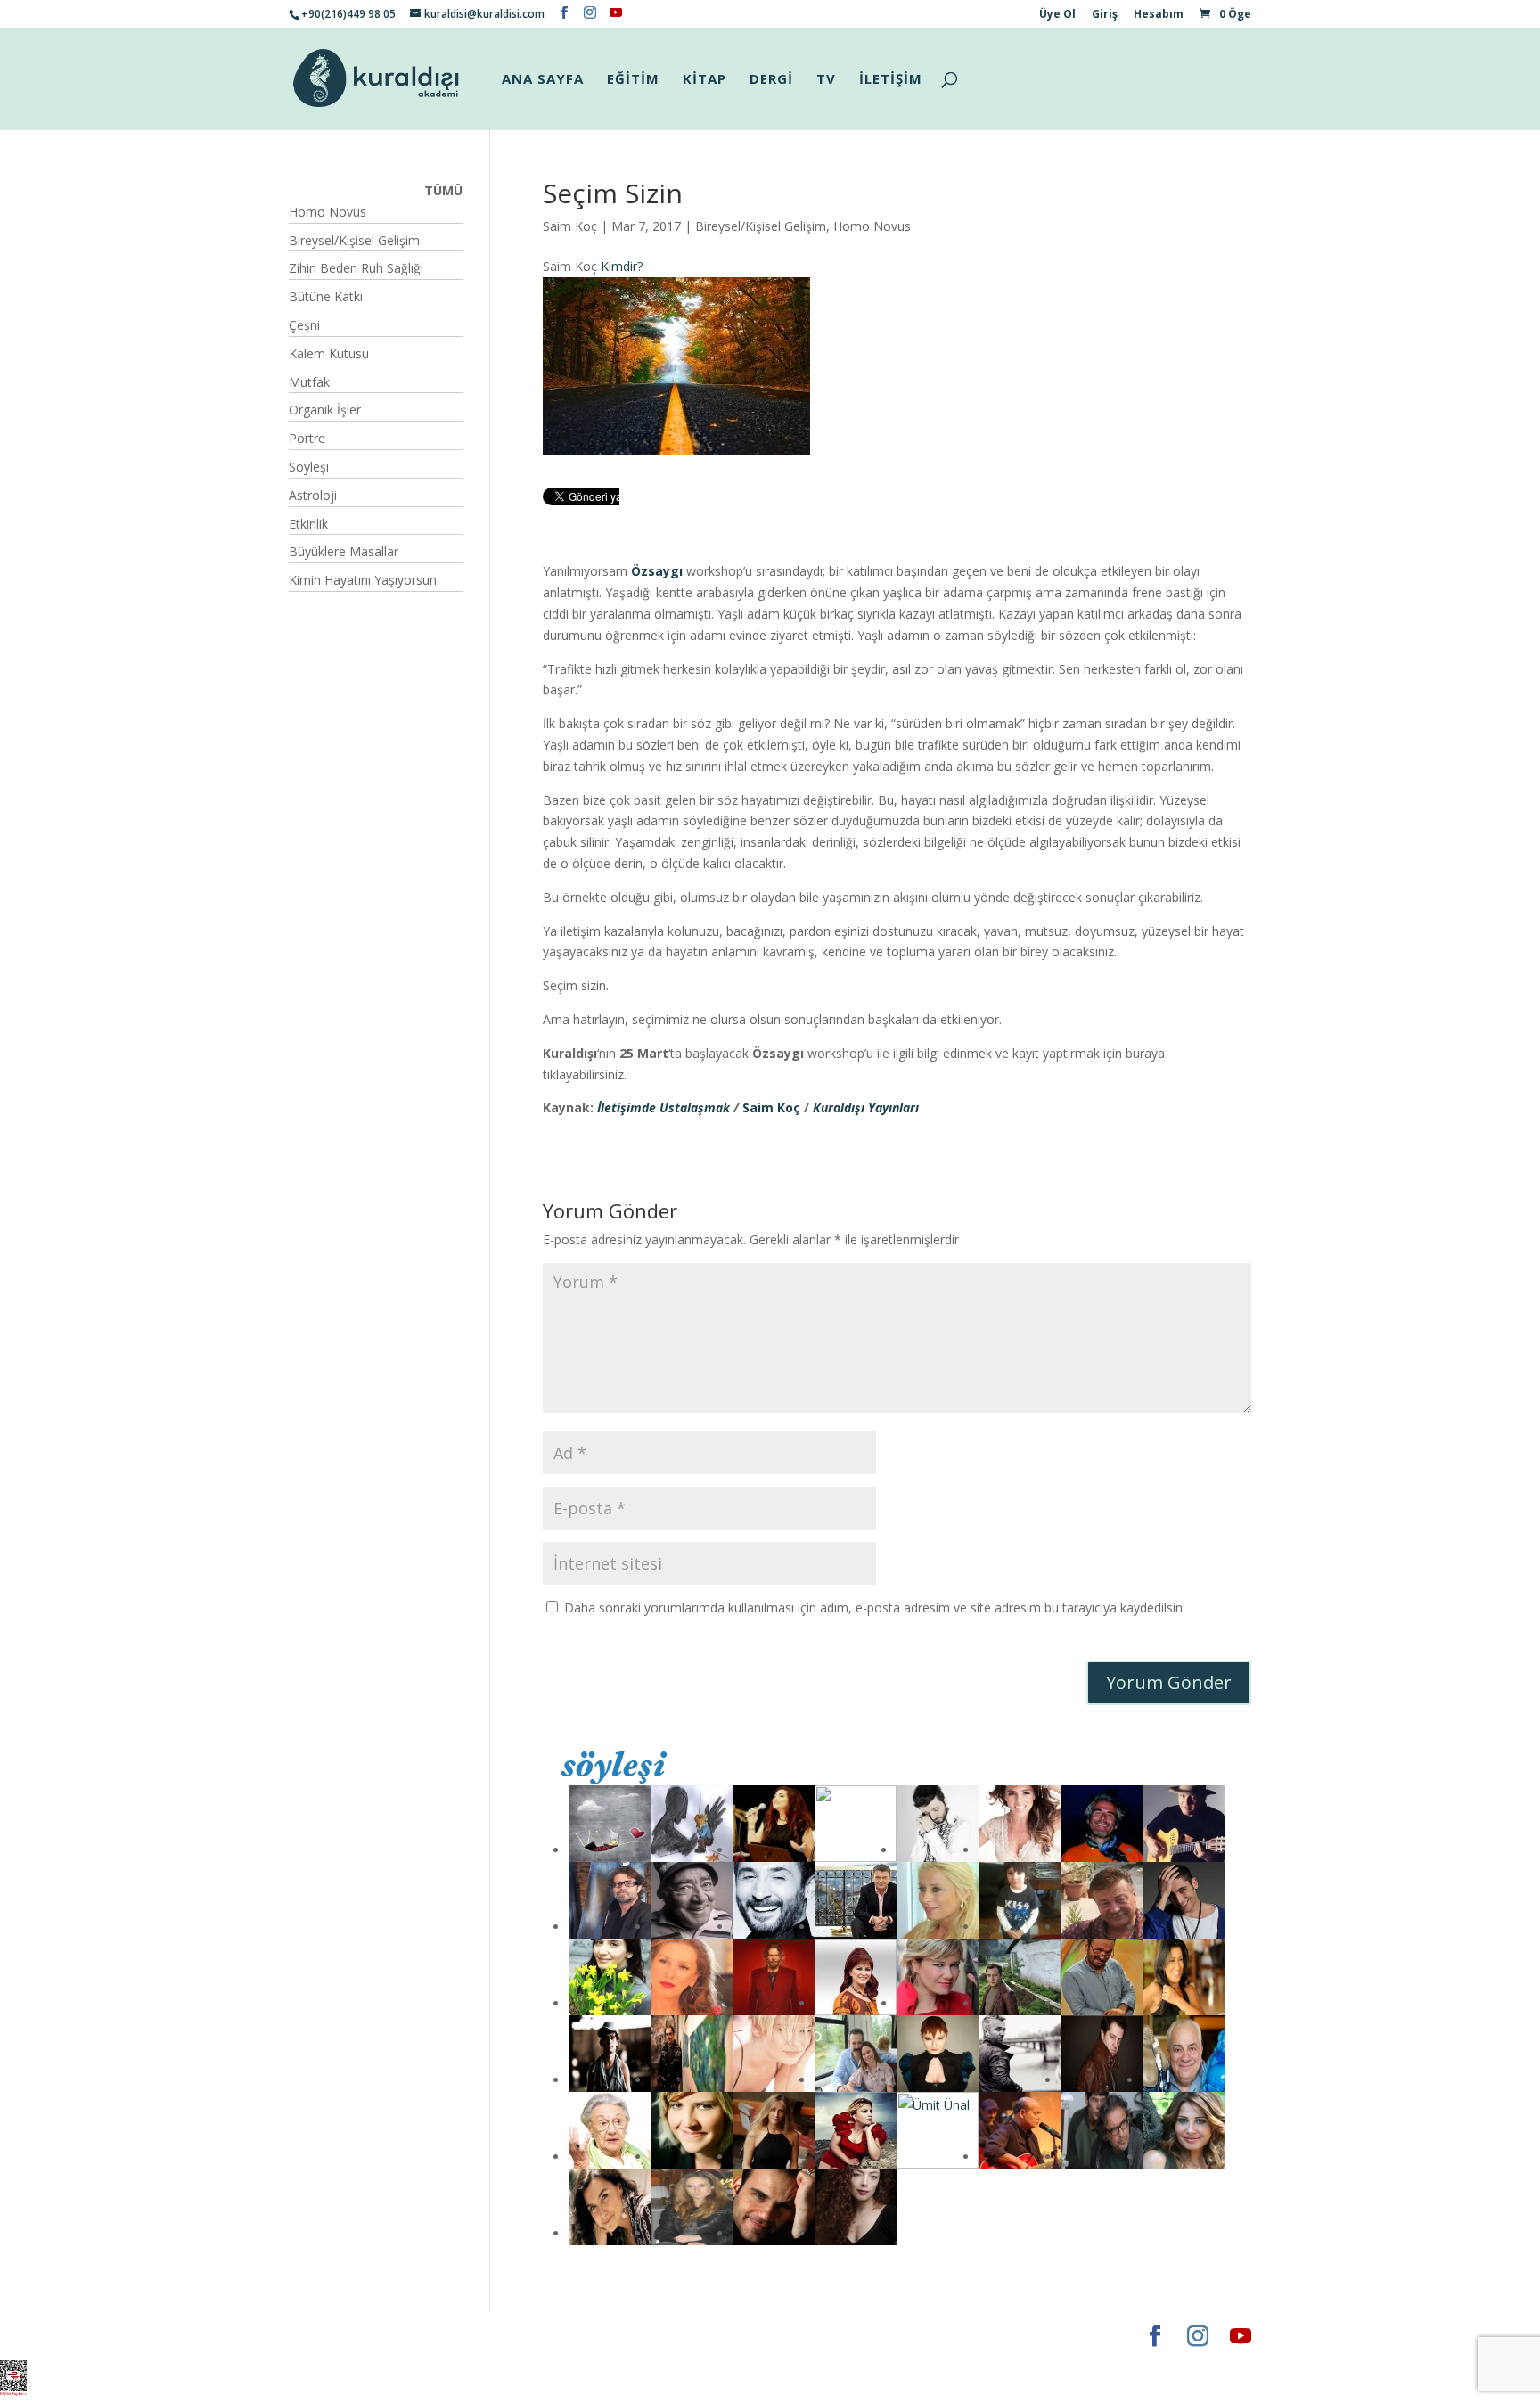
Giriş (1105, 15)
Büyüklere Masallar (344, 551)
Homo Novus (872, 226)
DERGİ (771, 80)
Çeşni (304, 325)
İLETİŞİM (891, 80)
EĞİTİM (633, 80)
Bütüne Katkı (326, 296)
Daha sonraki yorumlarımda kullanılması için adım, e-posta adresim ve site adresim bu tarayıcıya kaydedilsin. (875, 1607)
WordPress (569, 2336)
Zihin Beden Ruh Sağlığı (356, 268)
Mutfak (309, 382)
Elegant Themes (342, 2336)
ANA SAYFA (543, 80)
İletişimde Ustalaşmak (662, 1107)
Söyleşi (309, 467)
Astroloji (313, 495)
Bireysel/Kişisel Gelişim (761, 226)
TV (826, 80)
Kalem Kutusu (329, 353)
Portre (307, 438)
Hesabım (1159, 15)
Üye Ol (1057, 15)
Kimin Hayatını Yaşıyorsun (363, 580)
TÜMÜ (443, 190)
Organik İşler (325, 410)
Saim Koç (570, 226)
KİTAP (704, 80)
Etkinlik (308, 524)
